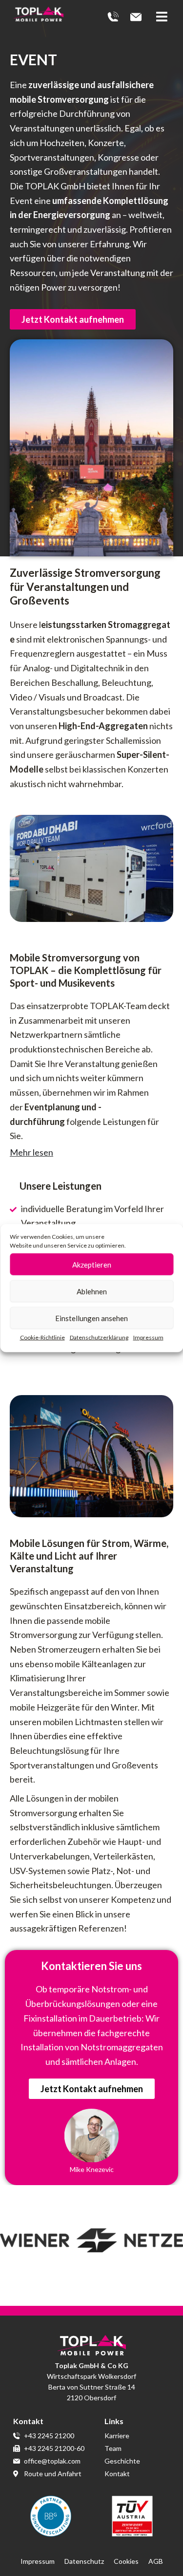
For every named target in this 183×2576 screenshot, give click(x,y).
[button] (165, 17)
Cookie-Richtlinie (42, 1337)
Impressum (148, 1337)
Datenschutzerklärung (99, 1337)
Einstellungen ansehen (91, 1318)
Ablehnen (92, 1291)
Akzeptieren (92, 1264)
